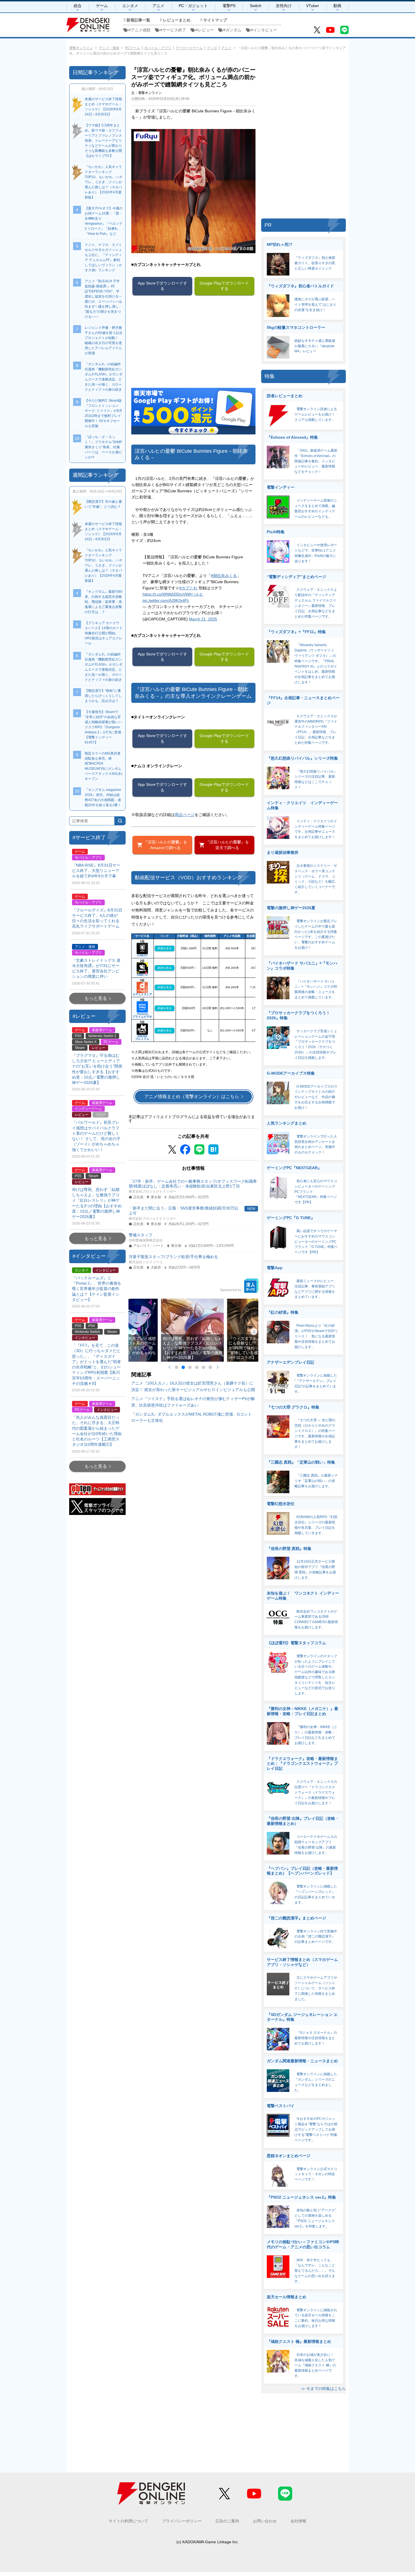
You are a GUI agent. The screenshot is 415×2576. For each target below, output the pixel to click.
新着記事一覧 (138, 20)
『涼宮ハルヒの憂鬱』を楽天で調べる (227, 845)
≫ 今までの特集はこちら (324, 2389)
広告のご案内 (227, 2521)
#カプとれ (188, 588)
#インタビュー (264, 30)
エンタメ (130, 6)
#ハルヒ (196, 594)
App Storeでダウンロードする (162, 286)
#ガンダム (232, 30)
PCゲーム (133, 48)
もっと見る (96, 998)
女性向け (284, 6)
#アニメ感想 (139, 30)
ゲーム (102, 6)
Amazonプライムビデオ (142, 1015)
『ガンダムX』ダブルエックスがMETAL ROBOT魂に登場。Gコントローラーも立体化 (192, 1417)
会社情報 (298, 2521)
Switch (256, 6)
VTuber (313, 6)
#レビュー (205, 30)
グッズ (212, 48)
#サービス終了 (173, 30)
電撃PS (229, 6)
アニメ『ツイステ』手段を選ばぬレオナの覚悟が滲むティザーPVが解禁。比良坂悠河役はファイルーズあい (193, 1402)
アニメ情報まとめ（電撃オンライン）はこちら (192, 1096)
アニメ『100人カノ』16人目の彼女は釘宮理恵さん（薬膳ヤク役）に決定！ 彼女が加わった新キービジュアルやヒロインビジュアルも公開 (193, 1386)
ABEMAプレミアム (142, 1037)
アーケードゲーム (189, 48)
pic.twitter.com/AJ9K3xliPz (166, 600)
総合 (78, 6)
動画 (337, 6)
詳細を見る (165, 948)
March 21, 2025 (203, 619)
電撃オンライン (81, 48)
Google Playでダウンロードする (224, 286)
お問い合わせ (265, 2521)
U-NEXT (142, 955)
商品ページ (185, 815)
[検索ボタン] (120, 821)
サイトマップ (215, 20)
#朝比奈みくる (224, 576)
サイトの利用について (128, 2521)
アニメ (158, 6)
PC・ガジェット (193, 6)
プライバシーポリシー (182, 2521)
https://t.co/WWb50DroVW (166, 594)
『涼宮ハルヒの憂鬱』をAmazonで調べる (165, 845)
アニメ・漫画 (109, 48)
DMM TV (142, 975)
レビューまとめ (177, 20)
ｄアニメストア (142, 994)
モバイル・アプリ (158, 48)
